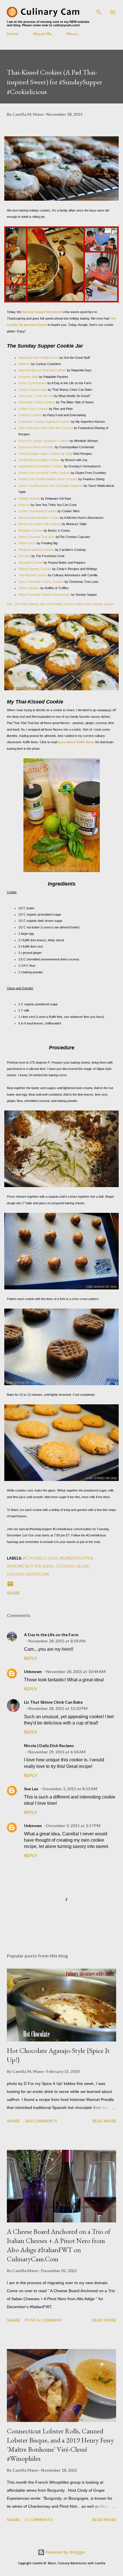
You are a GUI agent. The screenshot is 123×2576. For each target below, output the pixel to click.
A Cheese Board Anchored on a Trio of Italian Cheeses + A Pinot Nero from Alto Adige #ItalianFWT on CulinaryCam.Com (59, 2245)
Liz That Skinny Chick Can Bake (53, 1702)
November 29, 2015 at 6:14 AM (57, 1752)
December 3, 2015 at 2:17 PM (73, 1826)
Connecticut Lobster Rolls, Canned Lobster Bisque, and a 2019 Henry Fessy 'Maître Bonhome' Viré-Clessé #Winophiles (60, 2445)
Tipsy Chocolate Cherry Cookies (41, 582)
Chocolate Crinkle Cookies (37, 402)
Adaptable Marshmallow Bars (38, 358)
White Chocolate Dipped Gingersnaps (44, 595)
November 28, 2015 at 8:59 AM (57, 1641)
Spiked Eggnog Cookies (35, 569)
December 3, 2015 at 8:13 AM (70, 1789)
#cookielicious (40, 1558)
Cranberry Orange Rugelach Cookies (44, 422)
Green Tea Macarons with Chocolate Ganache (51, 486)
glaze (83, 1566)
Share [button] (13, 1593)
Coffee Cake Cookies (33, 409)
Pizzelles (24, 556)
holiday (16, 1574)
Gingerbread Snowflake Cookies (41, 466)
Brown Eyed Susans (32, 383)
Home (13, 34)
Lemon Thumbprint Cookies (37, 511)
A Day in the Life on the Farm (51, 1635)
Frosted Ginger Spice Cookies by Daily (45, 454)
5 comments (39, 2520)
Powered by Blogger (65, 2552)
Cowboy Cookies (31, 415)
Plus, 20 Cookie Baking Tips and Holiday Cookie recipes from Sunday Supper (60, 604)
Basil (48, 1566)
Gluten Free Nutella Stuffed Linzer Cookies (48, 479)
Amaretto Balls (28, 377)
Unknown (33, 1671)
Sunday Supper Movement (42, 312)
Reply (31, 1658)
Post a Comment (44, 2320)
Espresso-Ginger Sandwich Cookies (44, 441)
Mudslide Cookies (31, 531)
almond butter (24, 1566)
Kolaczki (24, 505)
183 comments (41, 2121)
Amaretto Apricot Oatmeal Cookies (42, 370)
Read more (104, 2121)
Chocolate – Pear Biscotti (36, 396)
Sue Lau (31, 1789)
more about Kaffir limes (76, 742)
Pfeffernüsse (27, 543)
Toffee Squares (29, 588)
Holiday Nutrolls (29, 499)
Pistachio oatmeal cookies (36, 550)
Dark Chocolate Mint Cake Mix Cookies (46, 428)
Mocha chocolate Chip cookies (40, 524)
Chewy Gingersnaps (33, 390)
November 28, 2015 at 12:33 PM (58, 1708)
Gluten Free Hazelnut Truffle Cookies (44, 473)
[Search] (99, 10)
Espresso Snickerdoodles (36, 447)
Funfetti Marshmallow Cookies (39, 460)
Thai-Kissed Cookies (33, 575)
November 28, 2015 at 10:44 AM (76, 1671)
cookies (65, 1566)
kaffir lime (38, 1574)
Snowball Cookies (31, 563)
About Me (42, 34)
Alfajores (24, 364)
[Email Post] (10, 1586)
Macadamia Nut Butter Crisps (39, 518)
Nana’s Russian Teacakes (37, 537)
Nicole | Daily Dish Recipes (49, 1745)
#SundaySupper (76, 1558)
